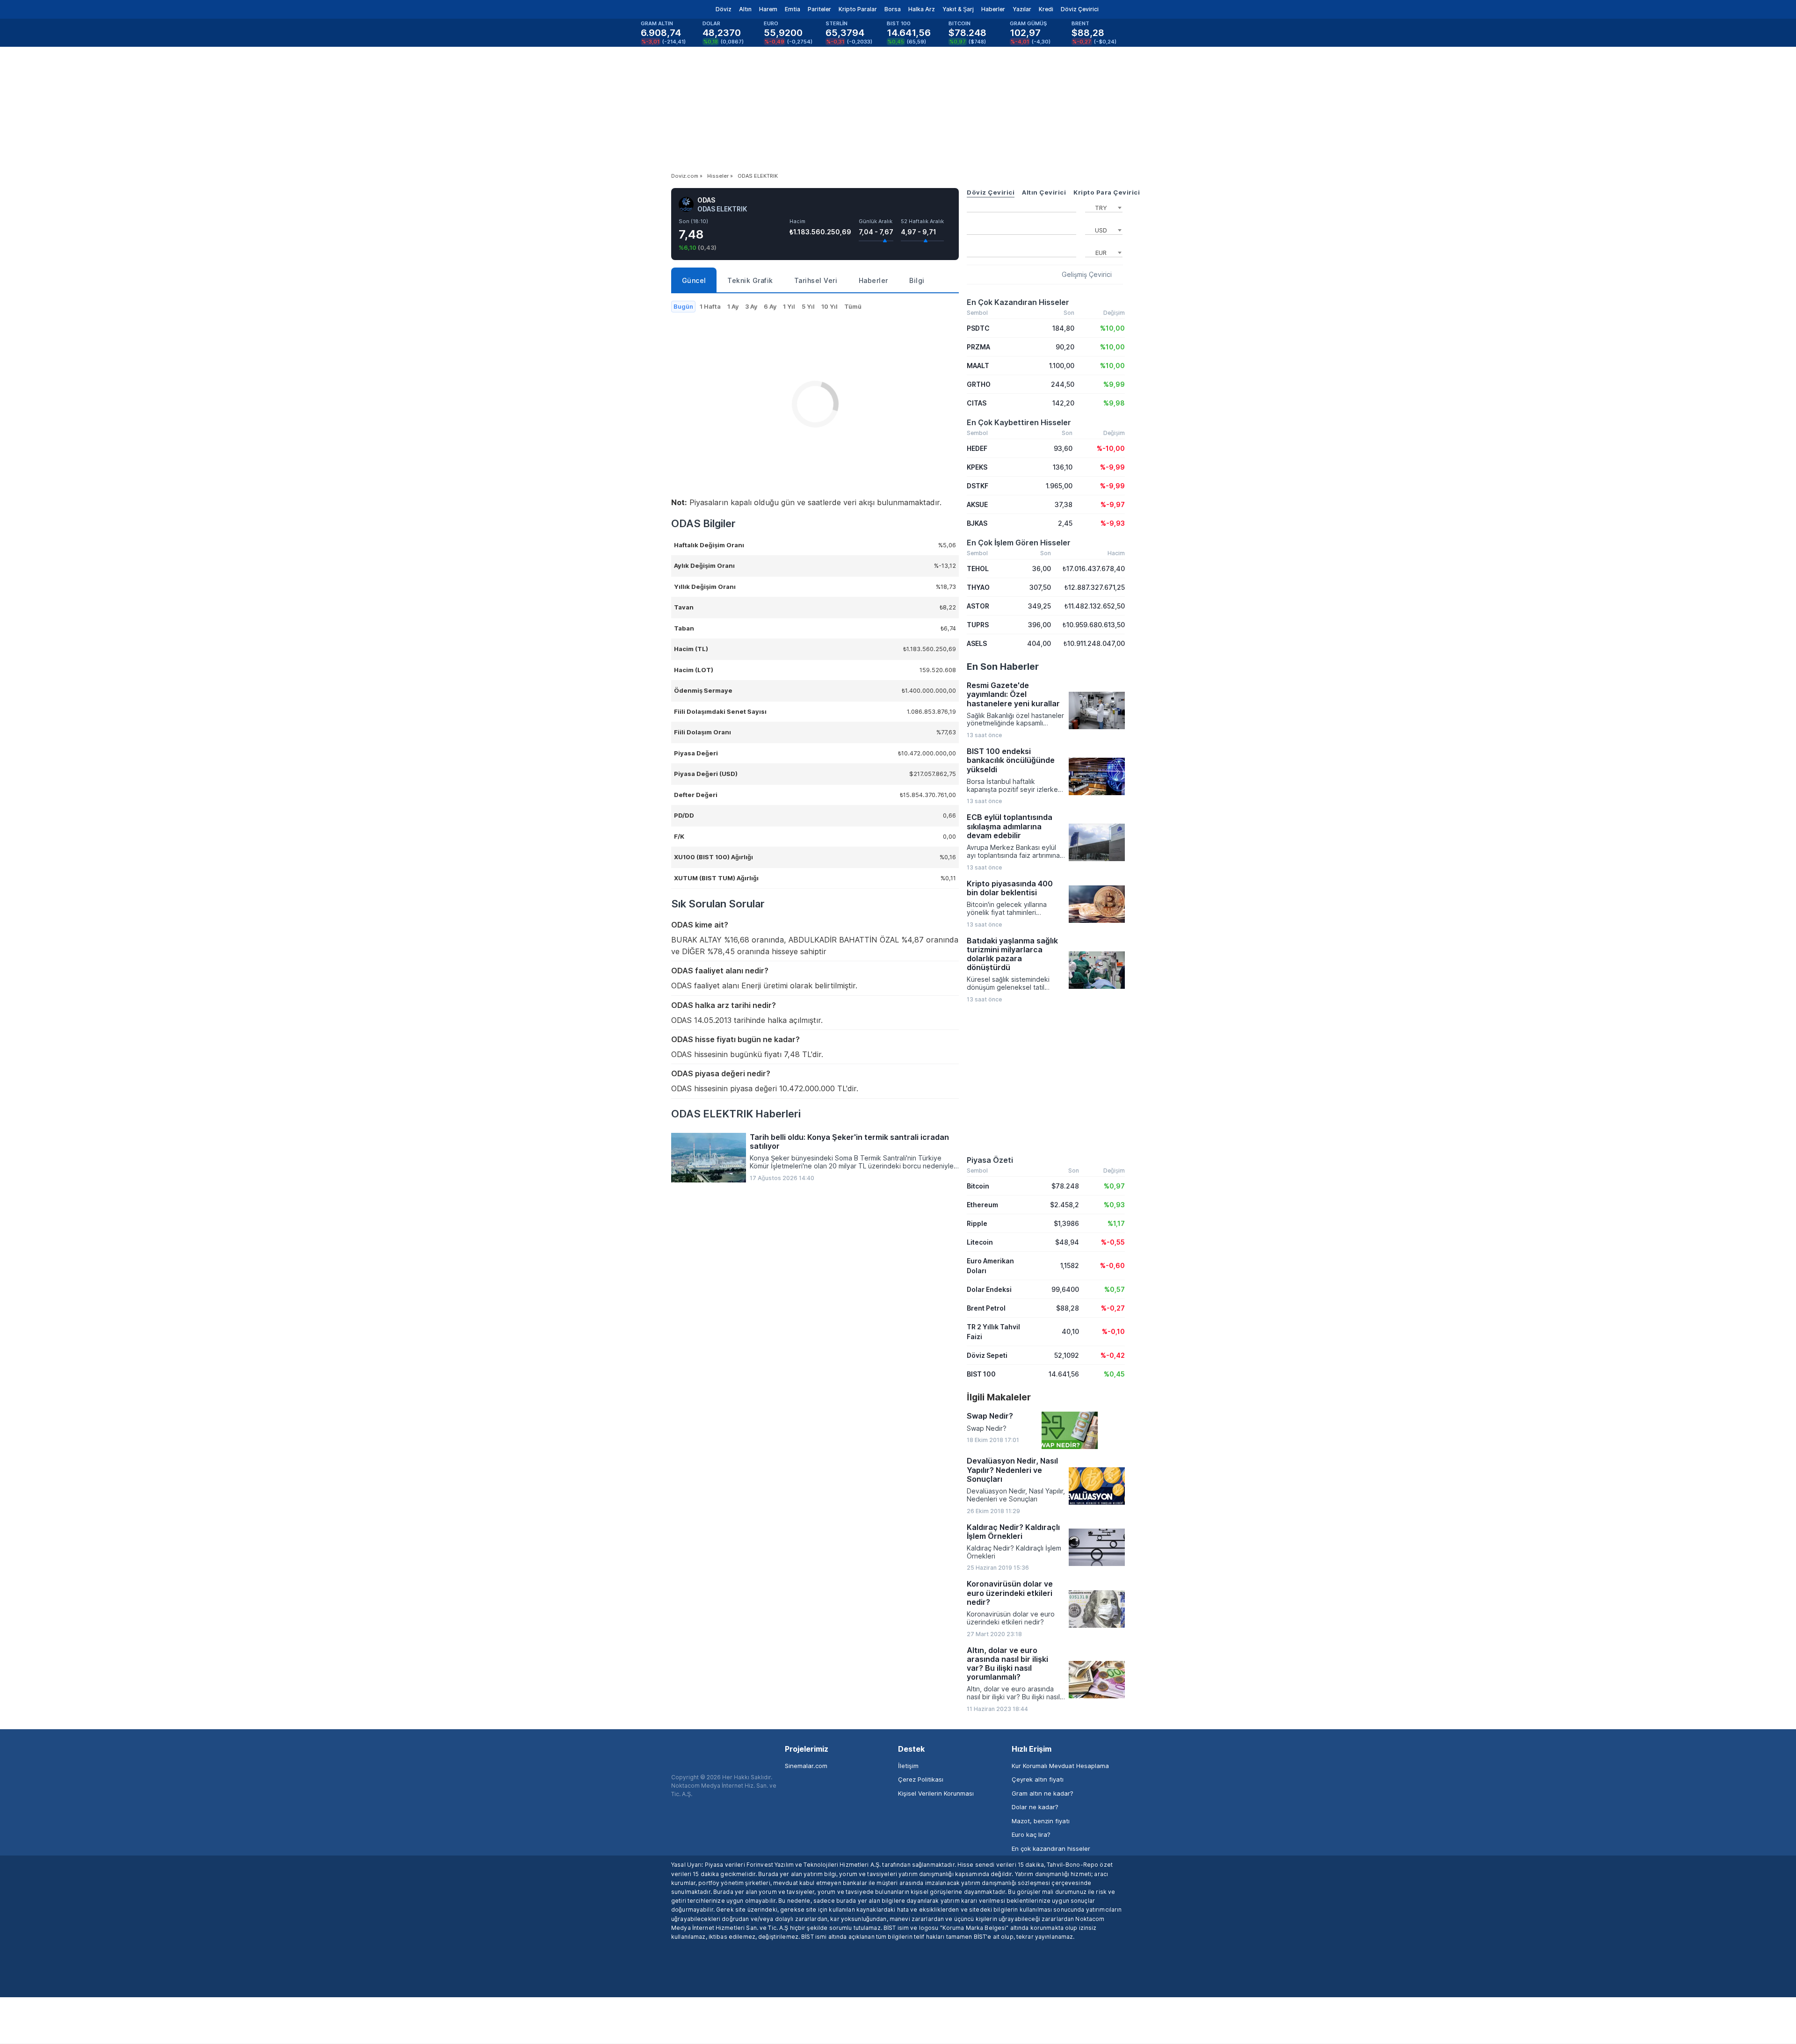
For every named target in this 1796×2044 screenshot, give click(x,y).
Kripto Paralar (858, 9)
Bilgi (917, 280)
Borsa (893, 9)
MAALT (978, 366)
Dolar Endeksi (989, 1289)
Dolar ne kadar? (1035, 1807)
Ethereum (982, 1205)
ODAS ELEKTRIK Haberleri (736, 1114)
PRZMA (978, 347)
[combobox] (1104, 207)
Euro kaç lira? (1031, 1834)
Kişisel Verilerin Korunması (936, 1793)
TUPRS (978, 625)
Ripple (977, 1223)
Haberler (993, 9)
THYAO (978, 587)
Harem (768, 9)
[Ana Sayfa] (663, 9)
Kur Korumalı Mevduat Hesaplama (1060, 1766)
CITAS (977, 403)
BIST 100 (981, 1374)
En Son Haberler (1003, 667)
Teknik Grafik (750, 280)
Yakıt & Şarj (958, 9)
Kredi (1046, 9)
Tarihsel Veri (816, 280)
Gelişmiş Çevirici (1087, 275)
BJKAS (977, 523)
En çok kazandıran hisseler (1051, 1848)
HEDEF (977, 448)
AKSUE (977, 504)
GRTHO (979, 384)
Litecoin (980, 1242)
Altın (745, 9)
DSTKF (978, 486)
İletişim (908, 1766)
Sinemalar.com (806, 1766)
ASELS (977, 643)
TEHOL (978, 569)
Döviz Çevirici (1080, 9)
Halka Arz (922, 9)
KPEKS (977, 467)
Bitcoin (978, 1186)
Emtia (793, 9)
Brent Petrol (986, 1308)
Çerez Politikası (921, 1779)
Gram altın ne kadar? (1043, 1793)
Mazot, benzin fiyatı (1041, 1821)
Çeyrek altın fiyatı (1038, 1779)
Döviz (724, 9)
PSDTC (978, 328)
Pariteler (819, 9)
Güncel (694, 280)
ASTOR (978, 606)
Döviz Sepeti (987, 1355)
